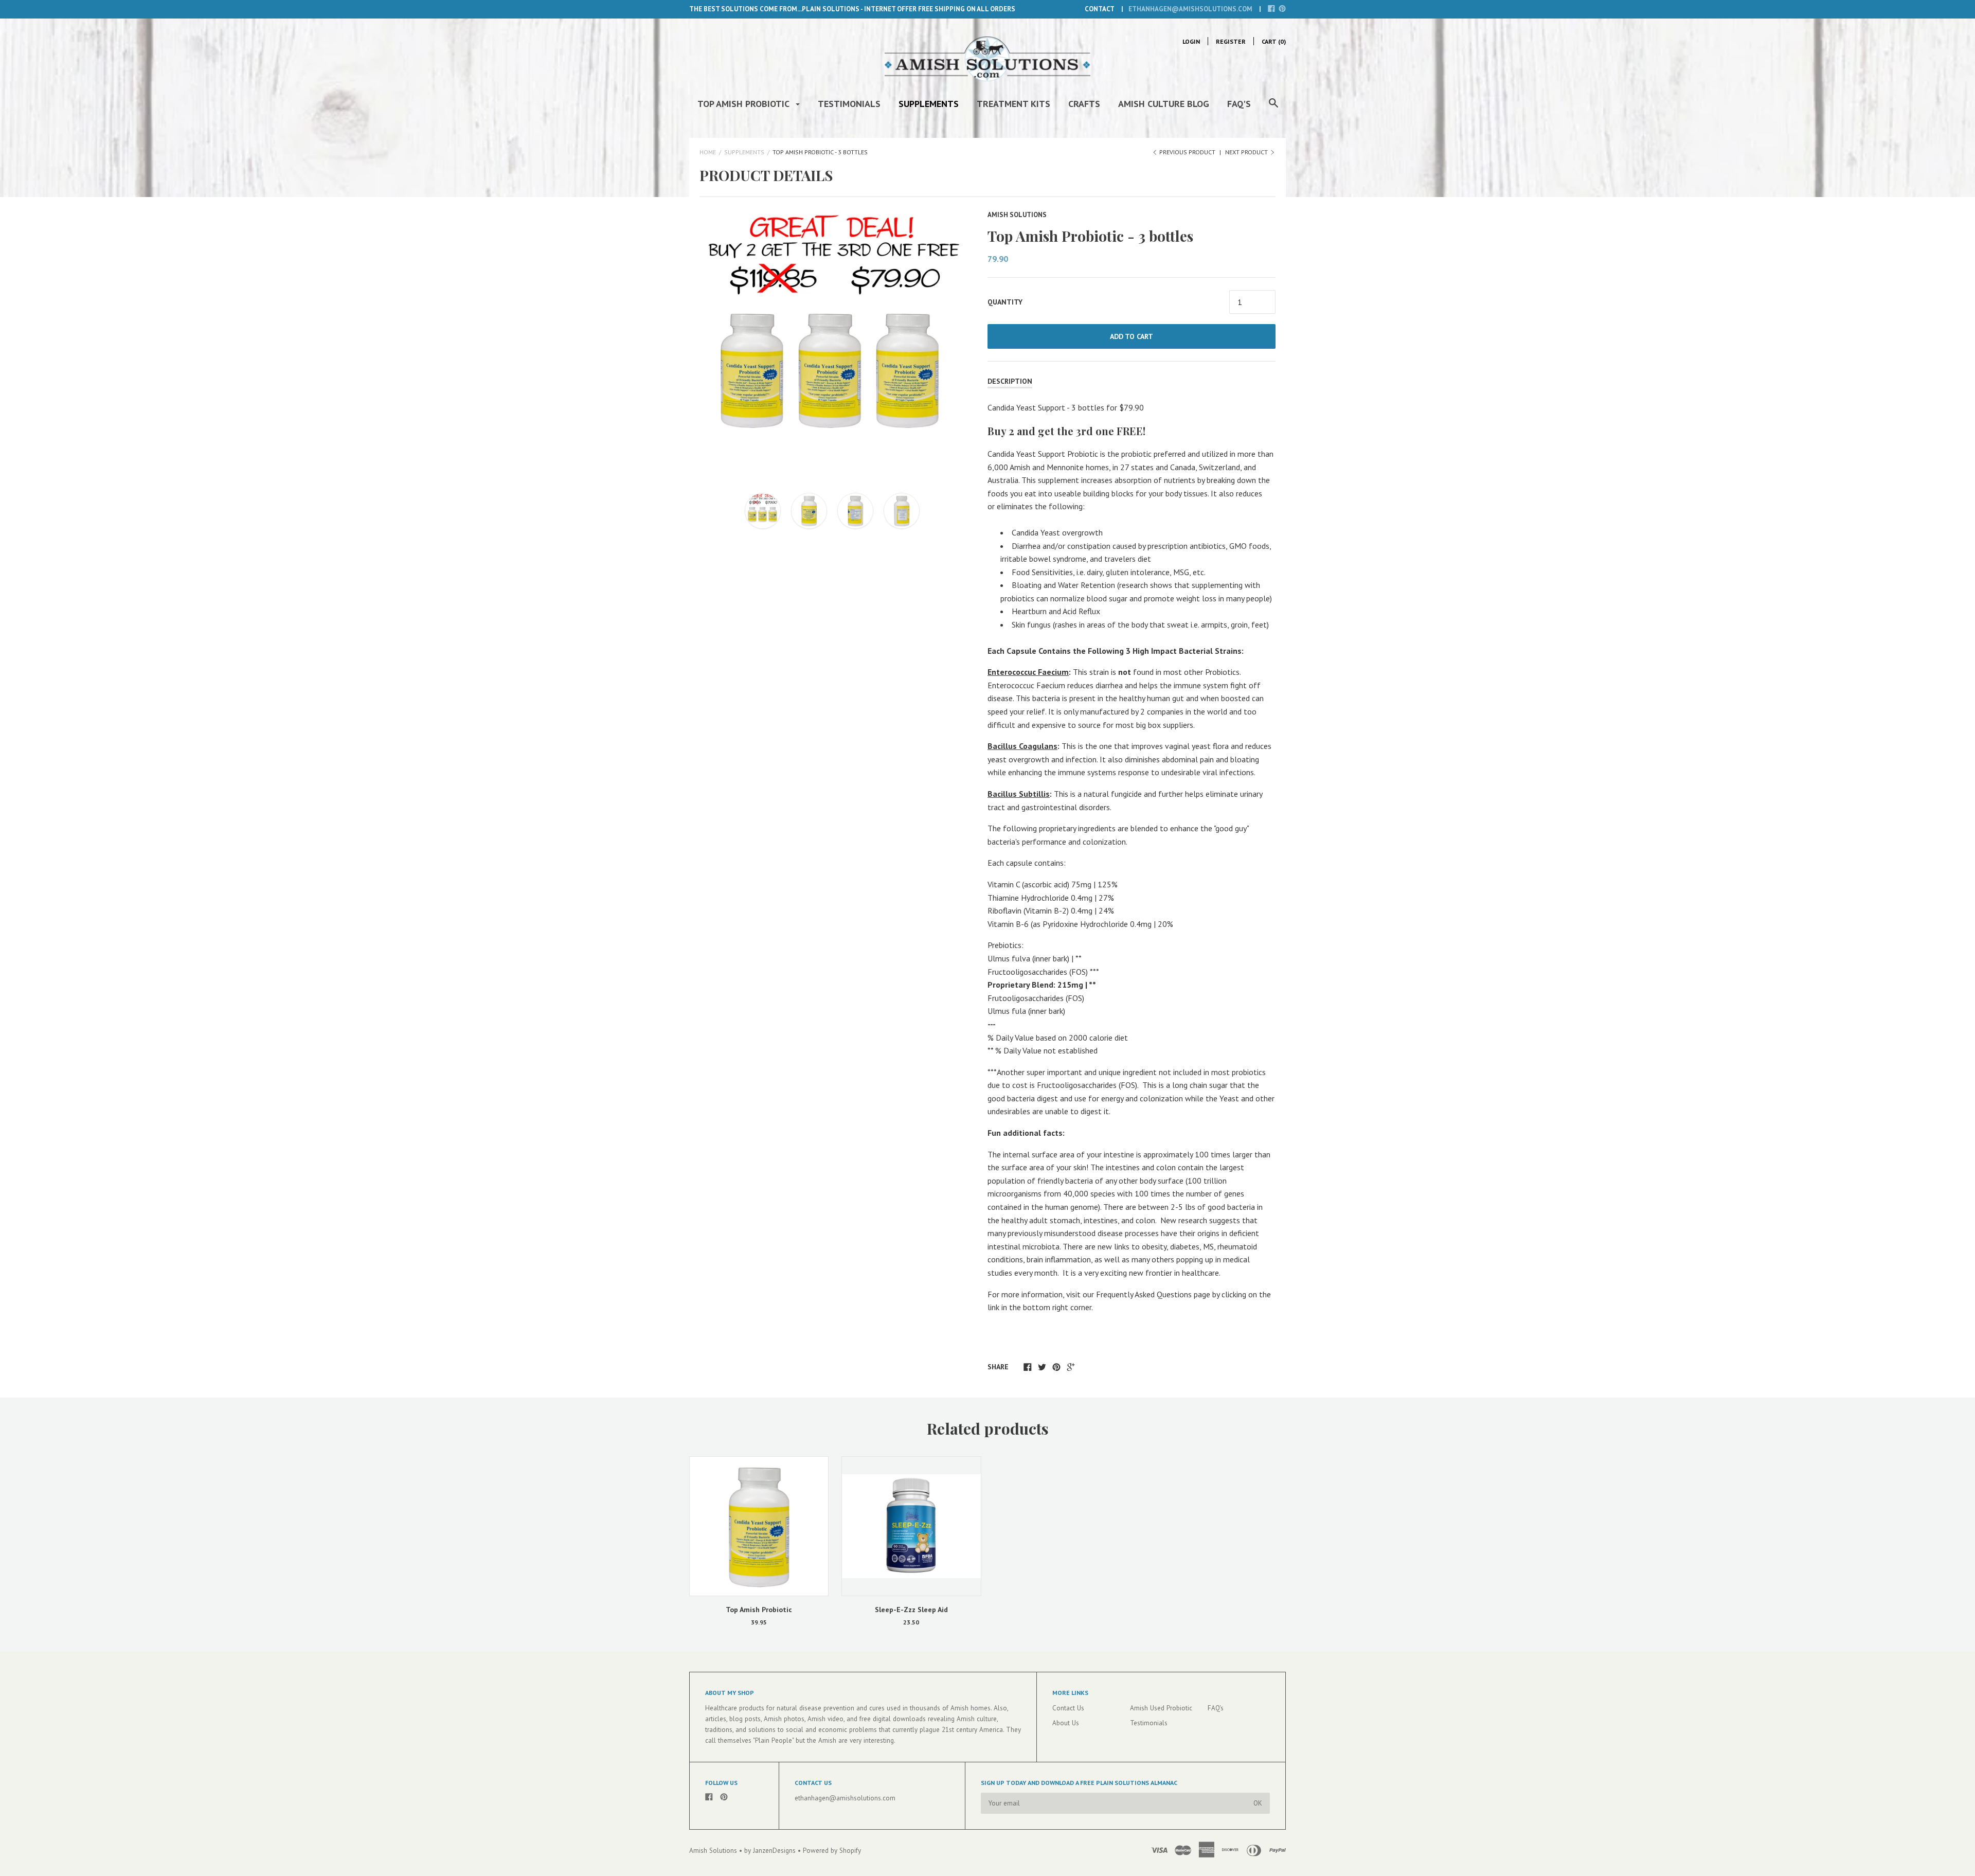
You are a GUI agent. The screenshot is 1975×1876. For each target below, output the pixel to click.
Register (1231, 41)
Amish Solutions (1017, 215)
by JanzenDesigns (771, 1851)
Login (1191, 41)
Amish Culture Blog (1164, 104)
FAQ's (1239, 104)
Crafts (1084, 104)
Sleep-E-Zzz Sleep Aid (911, 1610)
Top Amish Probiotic (744, 104)
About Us (1066, 1723)
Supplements (929, 104)
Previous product (1187, 152)
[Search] (1273, 108)
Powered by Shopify (832, 1851)
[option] (832, 342)
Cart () (1274, 41)
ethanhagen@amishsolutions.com (1190, 9)
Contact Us (1068, 1708)
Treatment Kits (1013, 104)
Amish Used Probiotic (1161, 1708)
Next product (1247, 152)
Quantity (1005, 302)
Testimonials (849, 104)
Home (708, 152)
